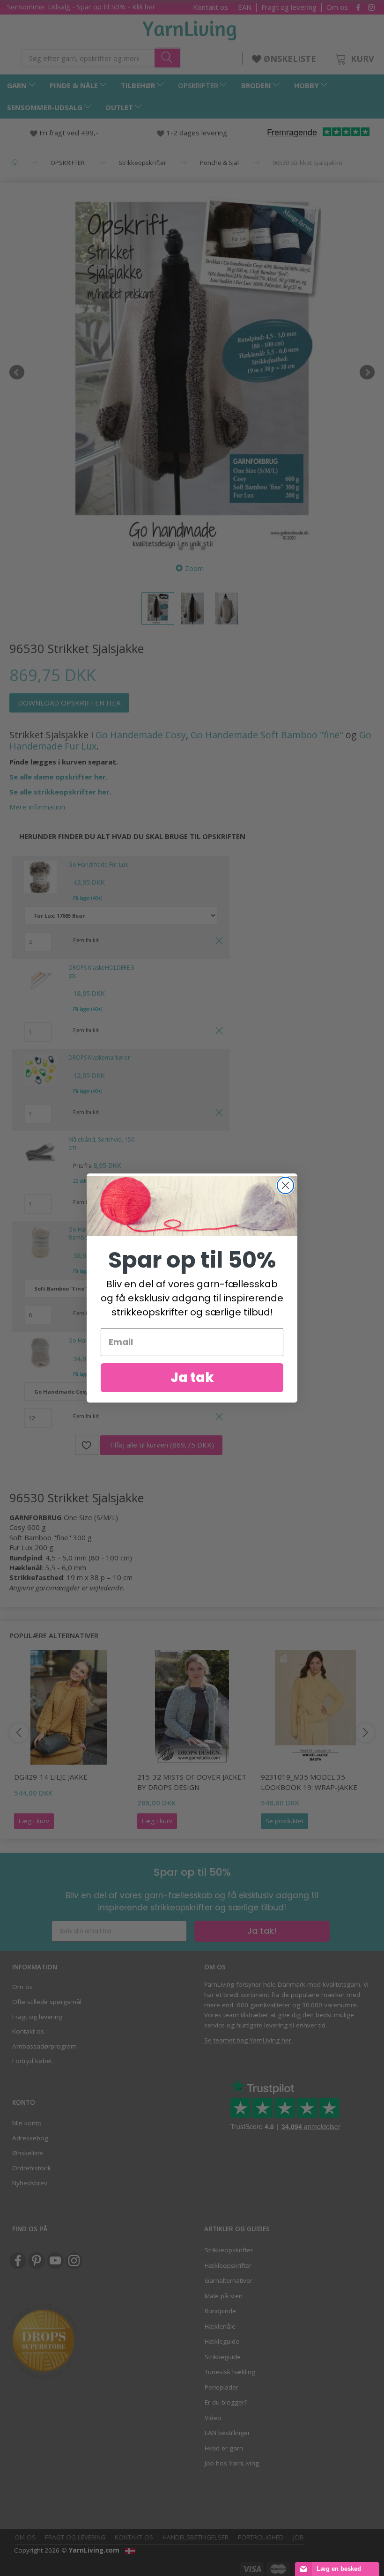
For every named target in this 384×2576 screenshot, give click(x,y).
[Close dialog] (285, 1185)
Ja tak (192, 1377)
